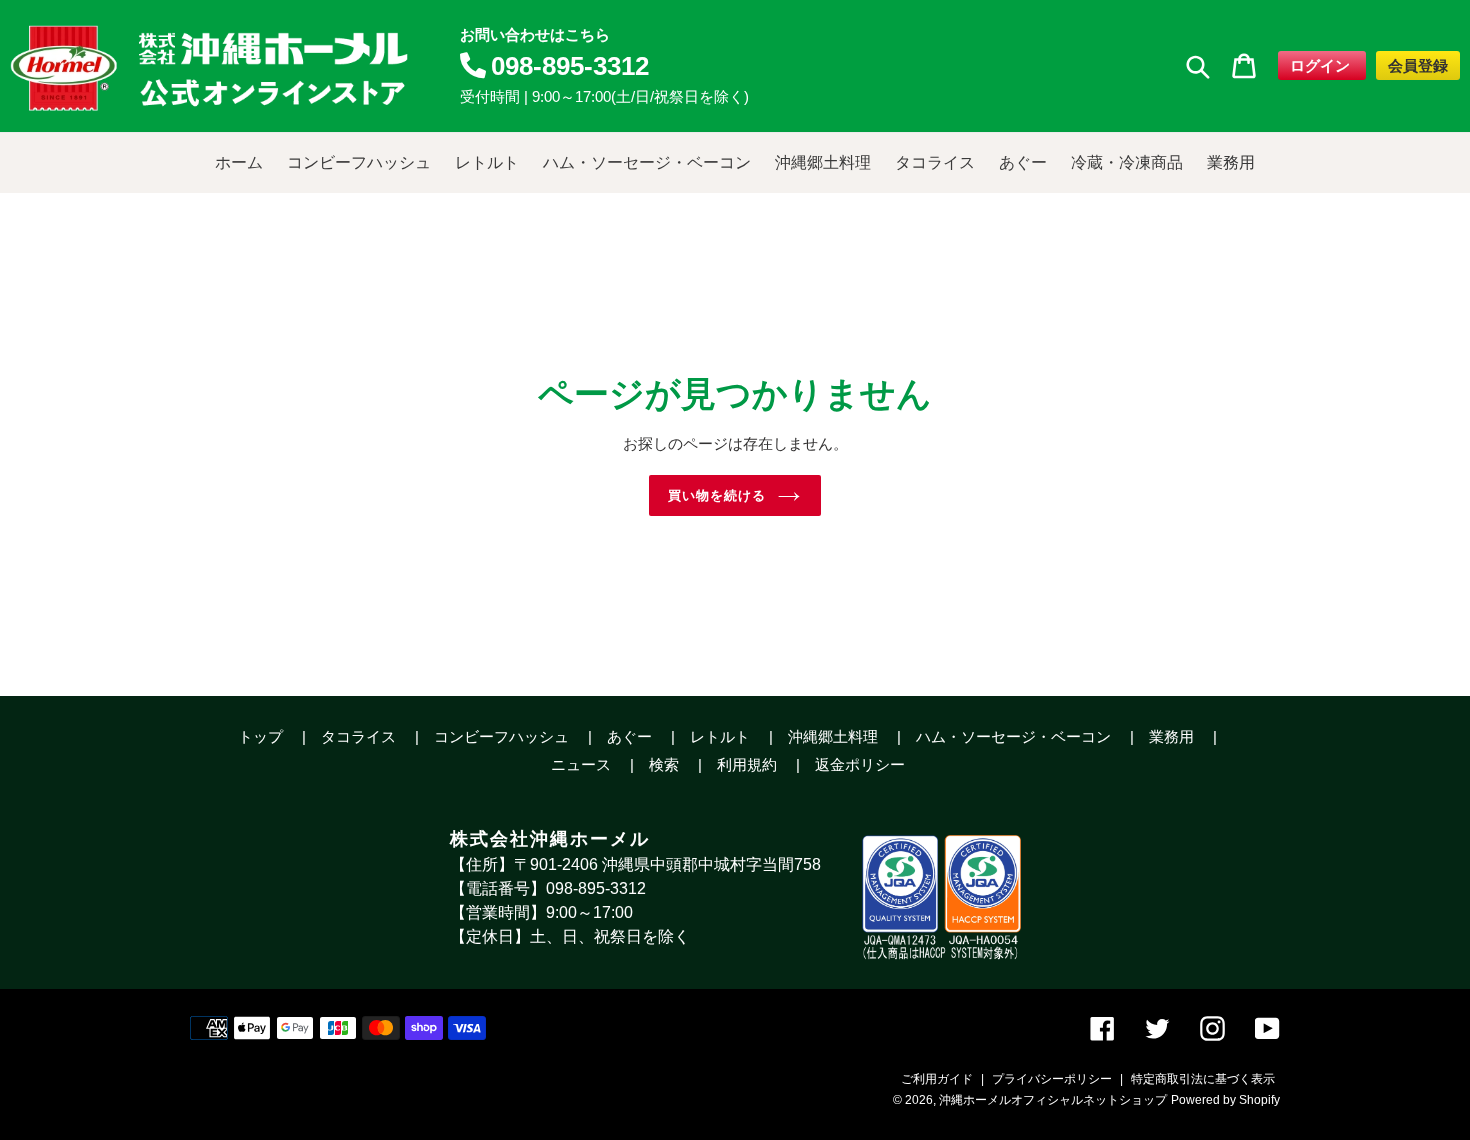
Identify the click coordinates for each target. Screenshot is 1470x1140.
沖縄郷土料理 (835, 736)
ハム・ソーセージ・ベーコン (1015, 736)
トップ (262, 736)
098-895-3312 (570, 66)
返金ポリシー (860, 764)
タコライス (360, 736)
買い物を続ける (717, 495)
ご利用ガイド (937, 1079)
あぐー (631, 736)
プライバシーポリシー (1052, 1079)
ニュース (583, 764)
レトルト (722, 736)
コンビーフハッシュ (503, 736)
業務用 (1173, 736)
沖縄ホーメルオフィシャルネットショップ (1053, 1100)
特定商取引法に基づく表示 (1203, 1079)
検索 (666, 764)
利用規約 (749, 764)
